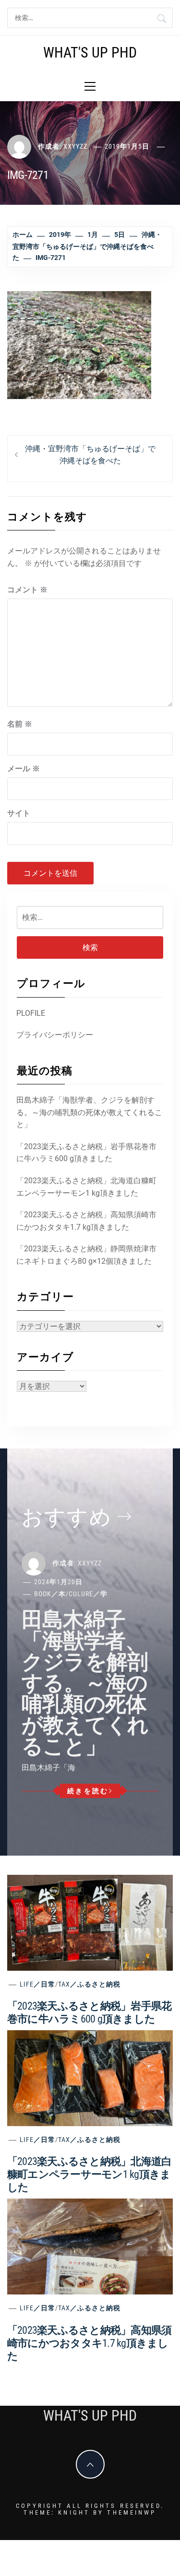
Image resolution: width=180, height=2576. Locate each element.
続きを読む (88, 1791)
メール (24, 769)
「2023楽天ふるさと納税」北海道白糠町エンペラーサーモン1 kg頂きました (86, 1187)
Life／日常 (37, 1984)
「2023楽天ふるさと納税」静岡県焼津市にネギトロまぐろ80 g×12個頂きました (86, 1255)
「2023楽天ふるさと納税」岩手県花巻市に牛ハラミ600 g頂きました (86, 1153)
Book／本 (50, 1594)
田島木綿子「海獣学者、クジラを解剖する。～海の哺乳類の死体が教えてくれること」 (89, 1112)
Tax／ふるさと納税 (89, 1984)
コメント (27, 590)
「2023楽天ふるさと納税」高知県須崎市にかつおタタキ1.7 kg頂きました (86, 1221)
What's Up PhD (90, 53)
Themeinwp (132, 2512)
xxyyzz (75, 146)
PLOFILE (31, 1013)
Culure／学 (88, 1594)
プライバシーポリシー (55, 1035)
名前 (20, 724)
